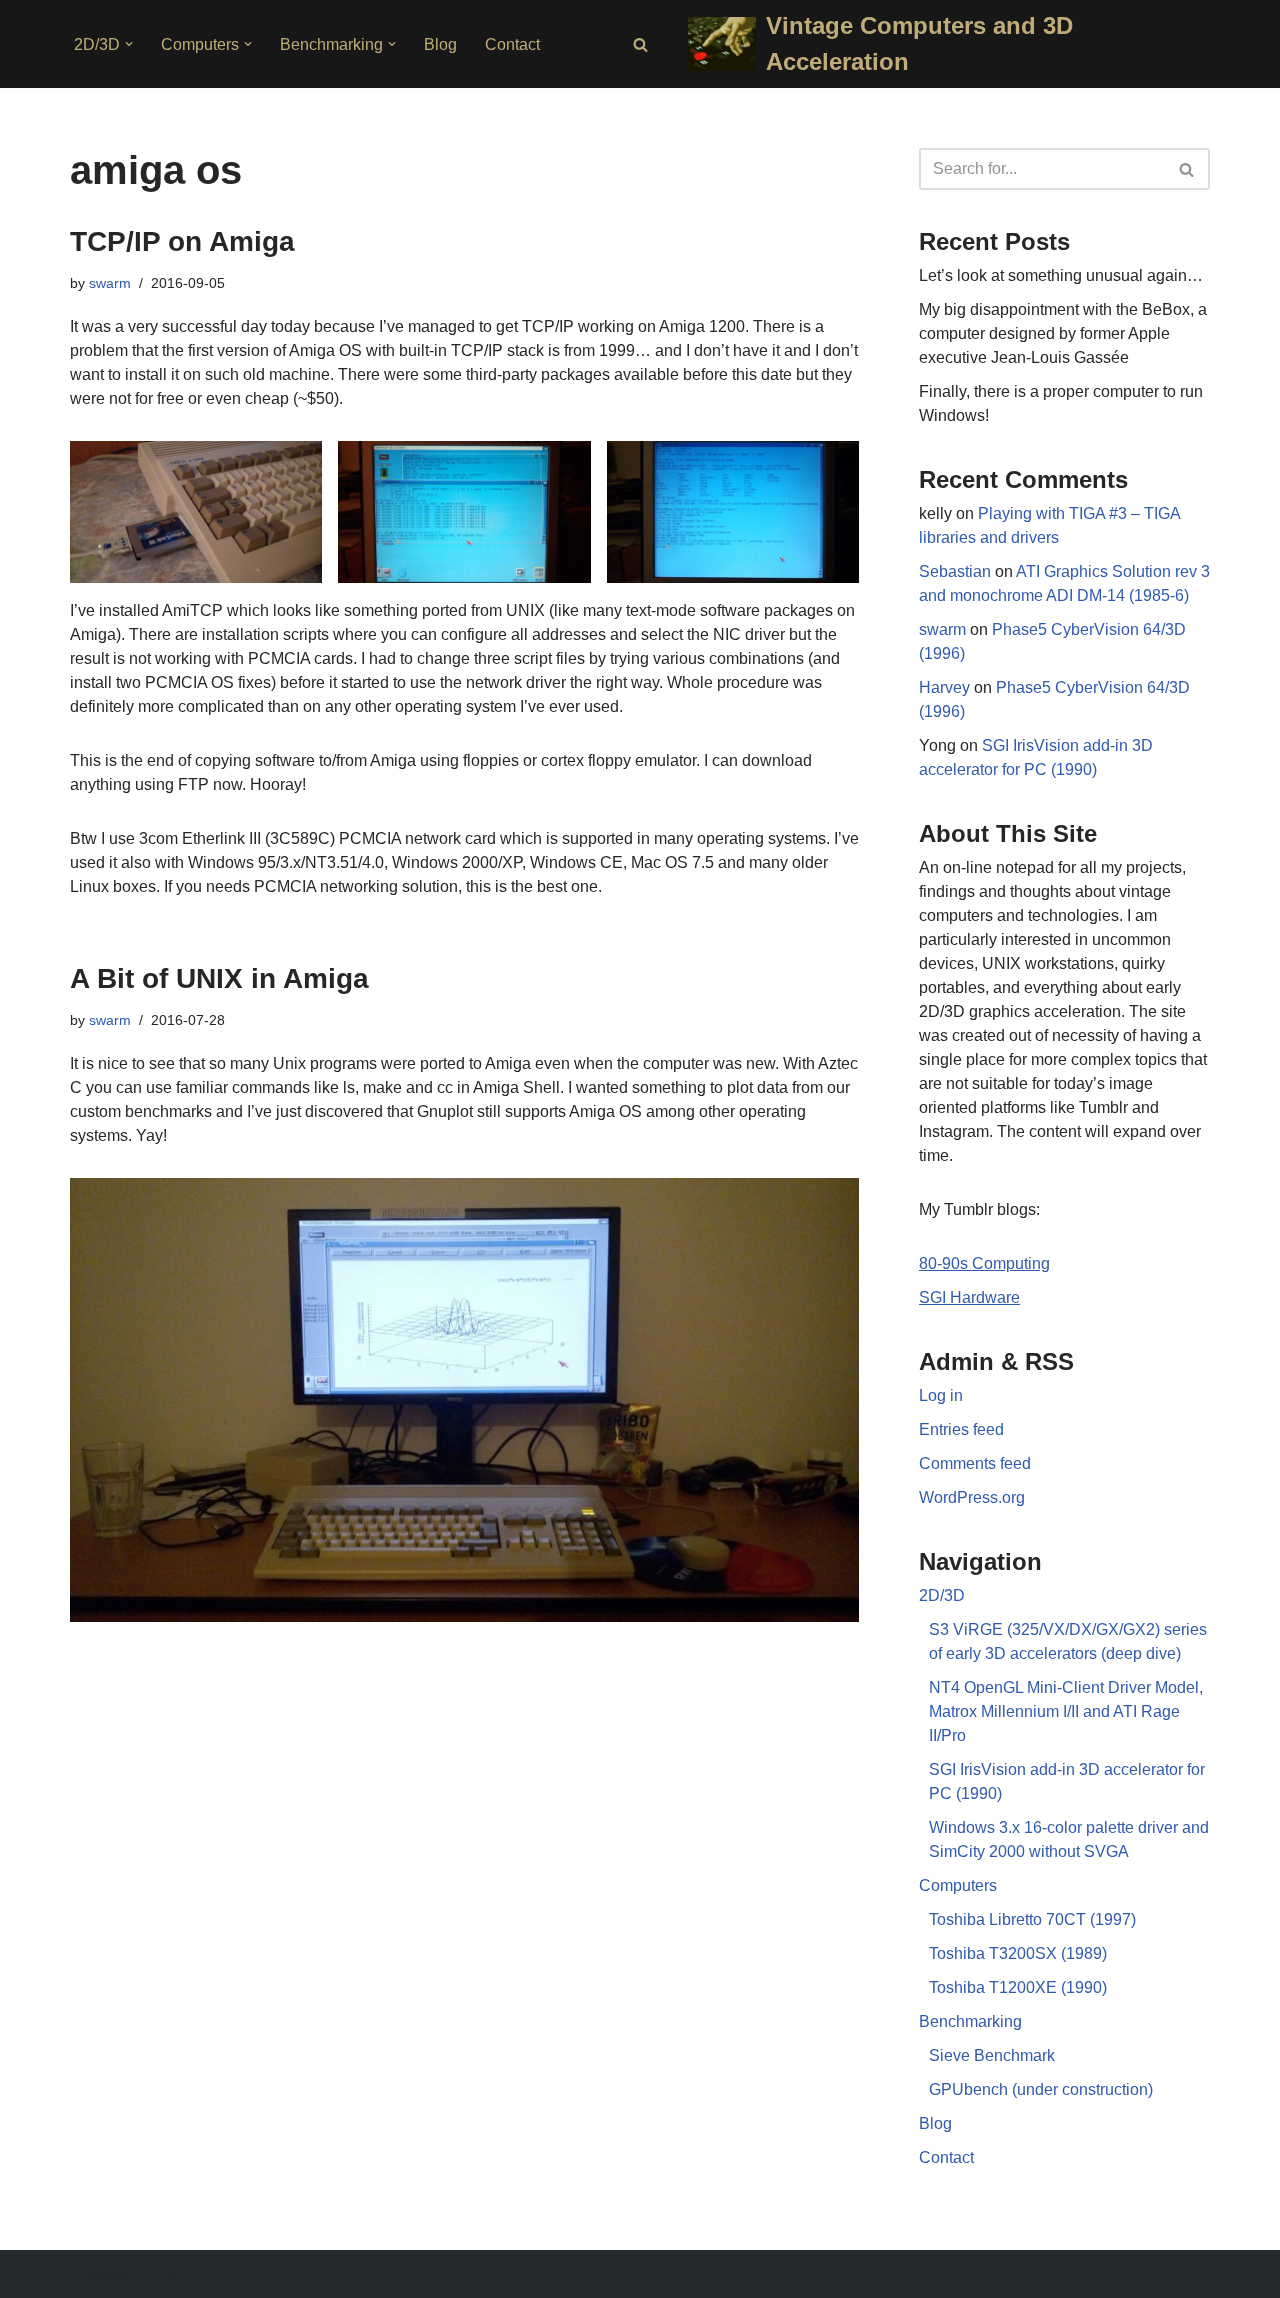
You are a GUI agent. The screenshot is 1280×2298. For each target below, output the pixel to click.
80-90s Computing (984, 1263)
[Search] (640, 44)
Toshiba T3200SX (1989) (1018, 1953)
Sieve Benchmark (992, 2055)
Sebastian (955, 571)
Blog (440, 44)
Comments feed (975, 1463)
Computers (958, 1885)
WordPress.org (972, 1497)
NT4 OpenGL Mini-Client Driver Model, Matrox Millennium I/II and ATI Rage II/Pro (1066, 1711)
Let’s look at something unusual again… (1061, 275)
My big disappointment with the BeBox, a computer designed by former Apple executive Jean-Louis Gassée (1063, 333)
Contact (512, 44)
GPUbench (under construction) (1041, 2089)
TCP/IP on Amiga (182, 241)
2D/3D (942, 1595)
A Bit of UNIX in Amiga (219, 978)
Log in (941, 1395)
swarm (110, 283)
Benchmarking (970, 2021)
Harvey (944, 687)
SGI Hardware (969, 1297)
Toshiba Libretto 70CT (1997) (1032, 1919)
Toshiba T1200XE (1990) (1018, 1987)
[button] (129, 44)
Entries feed (961, 1429)
